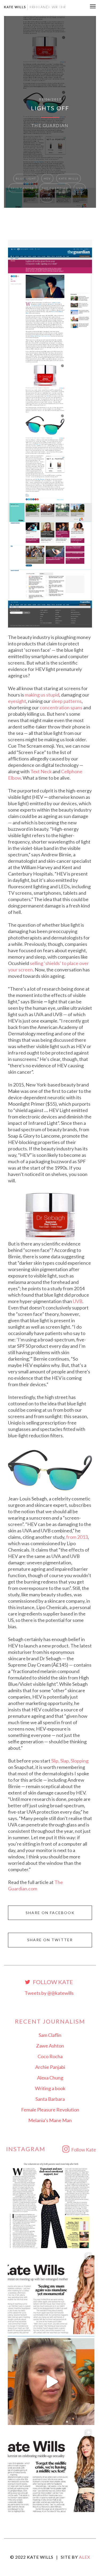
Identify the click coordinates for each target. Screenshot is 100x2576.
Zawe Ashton (50, 2046)
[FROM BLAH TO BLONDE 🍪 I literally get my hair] (51, 2382)
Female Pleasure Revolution (50, 2110)
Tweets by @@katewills (49, 1993)
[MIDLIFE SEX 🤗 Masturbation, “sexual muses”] (51, 2470)
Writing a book (50, 2088)
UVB (47, 198)
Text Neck (41, 771)
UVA (80, 188)
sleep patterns (67, 701)
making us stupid (42, 695)
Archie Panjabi (50, 2067)
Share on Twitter (50, 1940)
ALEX (85, 2557)
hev (47, 178)
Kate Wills (69, 178)
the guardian (55, 188)
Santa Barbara (50, 2099)
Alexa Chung (50, 2078)
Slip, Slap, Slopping (70, 1761)
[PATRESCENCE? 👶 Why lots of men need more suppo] (51, 2205)
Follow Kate (52, 1982)
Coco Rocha (50, 2056)
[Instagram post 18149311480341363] (51, 2293)
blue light (26, 178)
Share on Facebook (50, 1913)
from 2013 (77, 1537)
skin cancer (23, 188)
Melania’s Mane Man (50, 2120)
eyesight (17, 701)
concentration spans (61, 707)
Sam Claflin (50, 2035)
